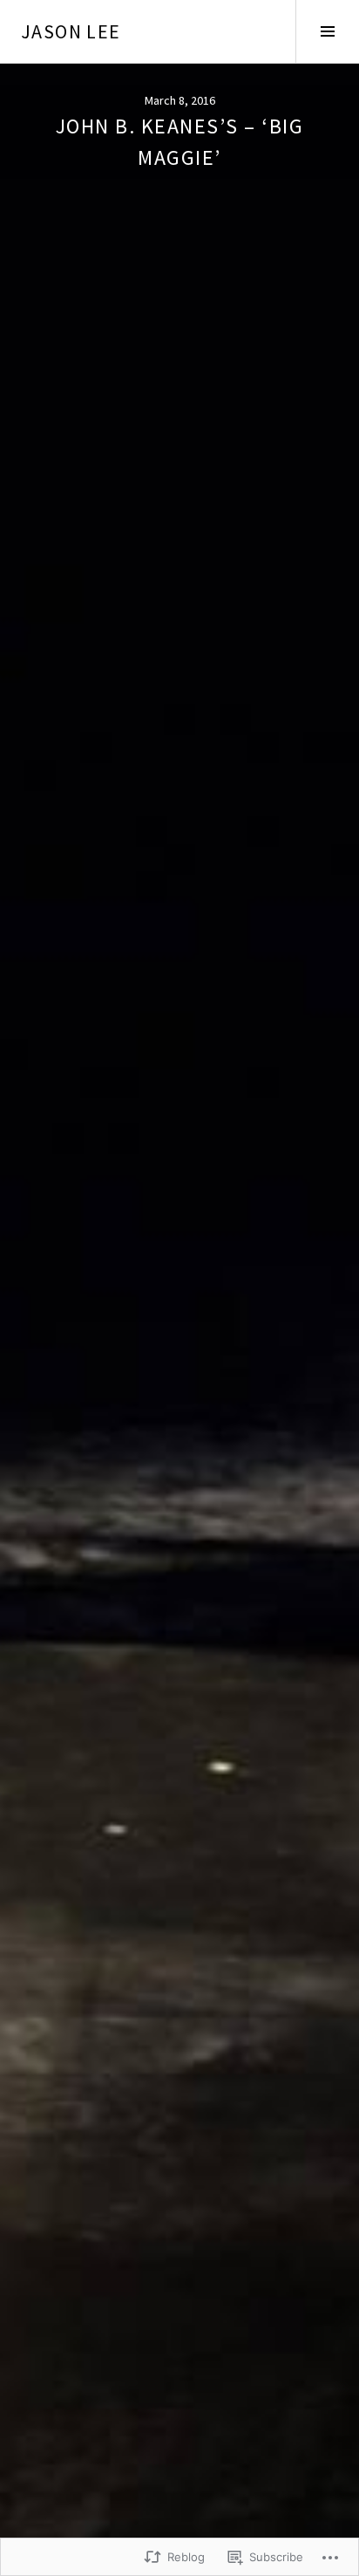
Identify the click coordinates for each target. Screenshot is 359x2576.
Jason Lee (71, 31)
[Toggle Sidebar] (327, 31)
